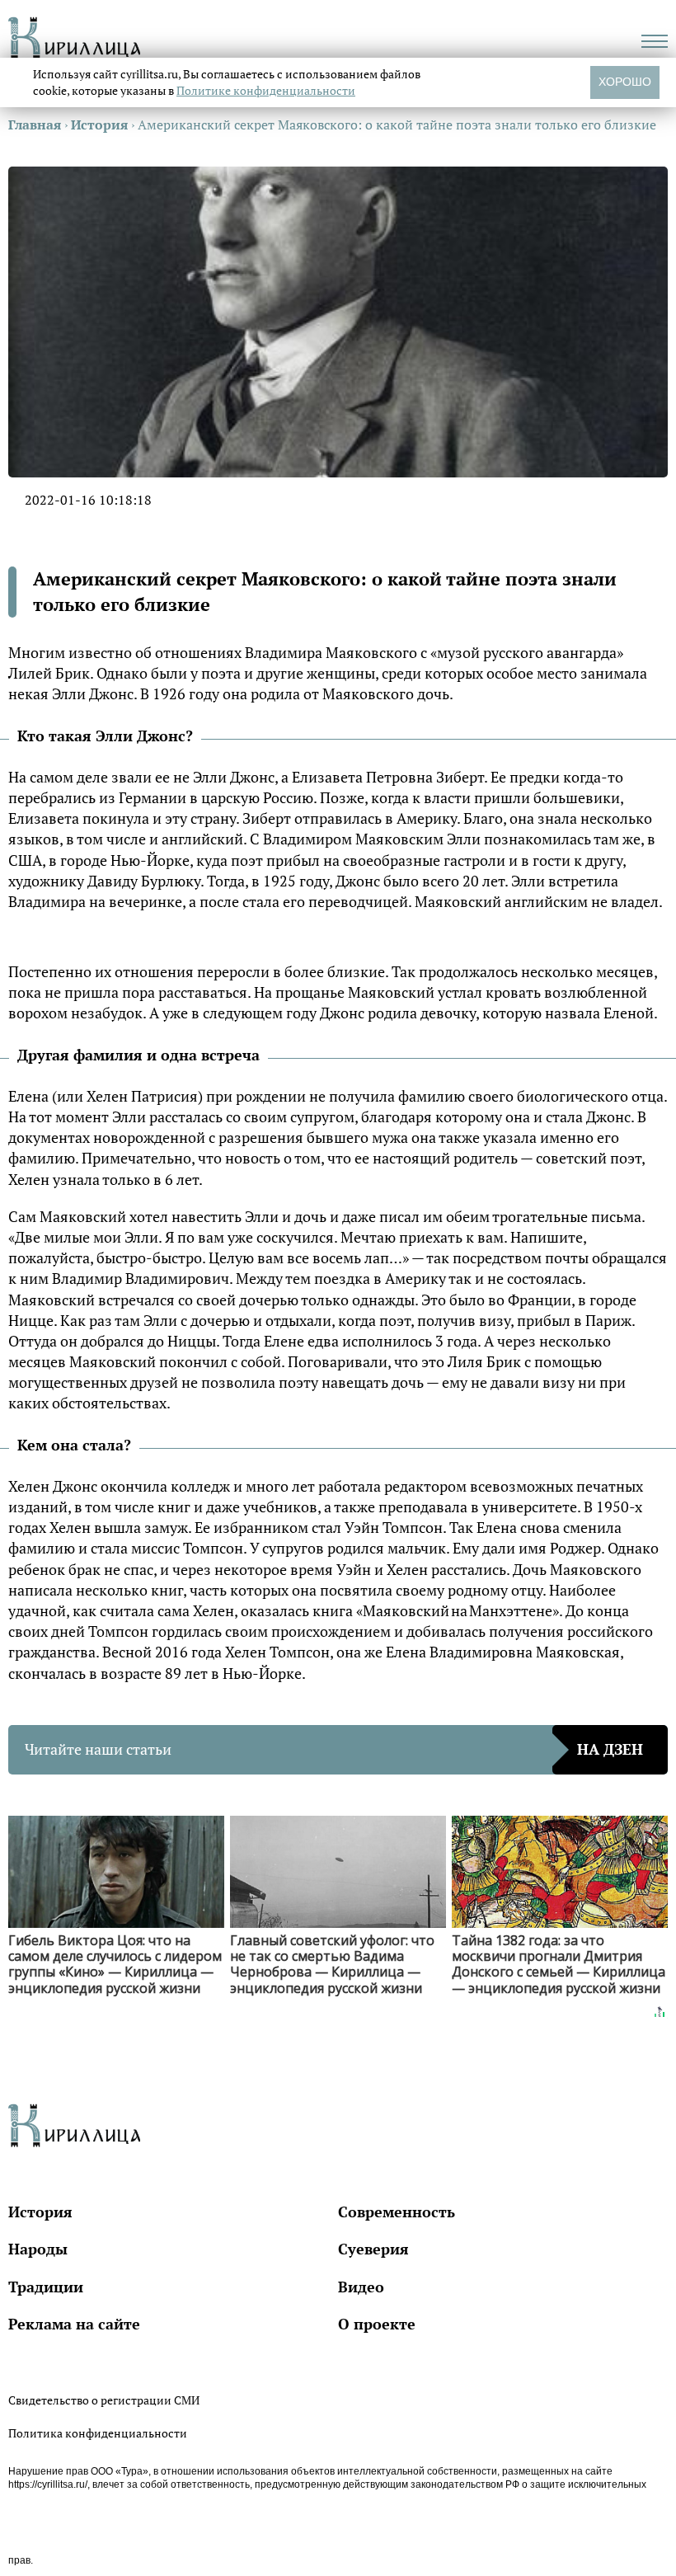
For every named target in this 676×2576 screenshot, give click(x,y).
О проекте (377, 2324)
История (40, 2212)
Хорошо (625, 82)
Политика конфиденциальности (98, 2433)
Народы (38, 2249)
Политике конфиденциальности (266, 90)
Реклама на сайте (74, 2324)
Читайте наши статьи (334, 1749)
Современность (397, 2212)
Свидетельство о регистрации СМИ (104, 2400)
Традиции (46, 2287)
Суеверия (373, 2249)
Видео (361, 2287)
